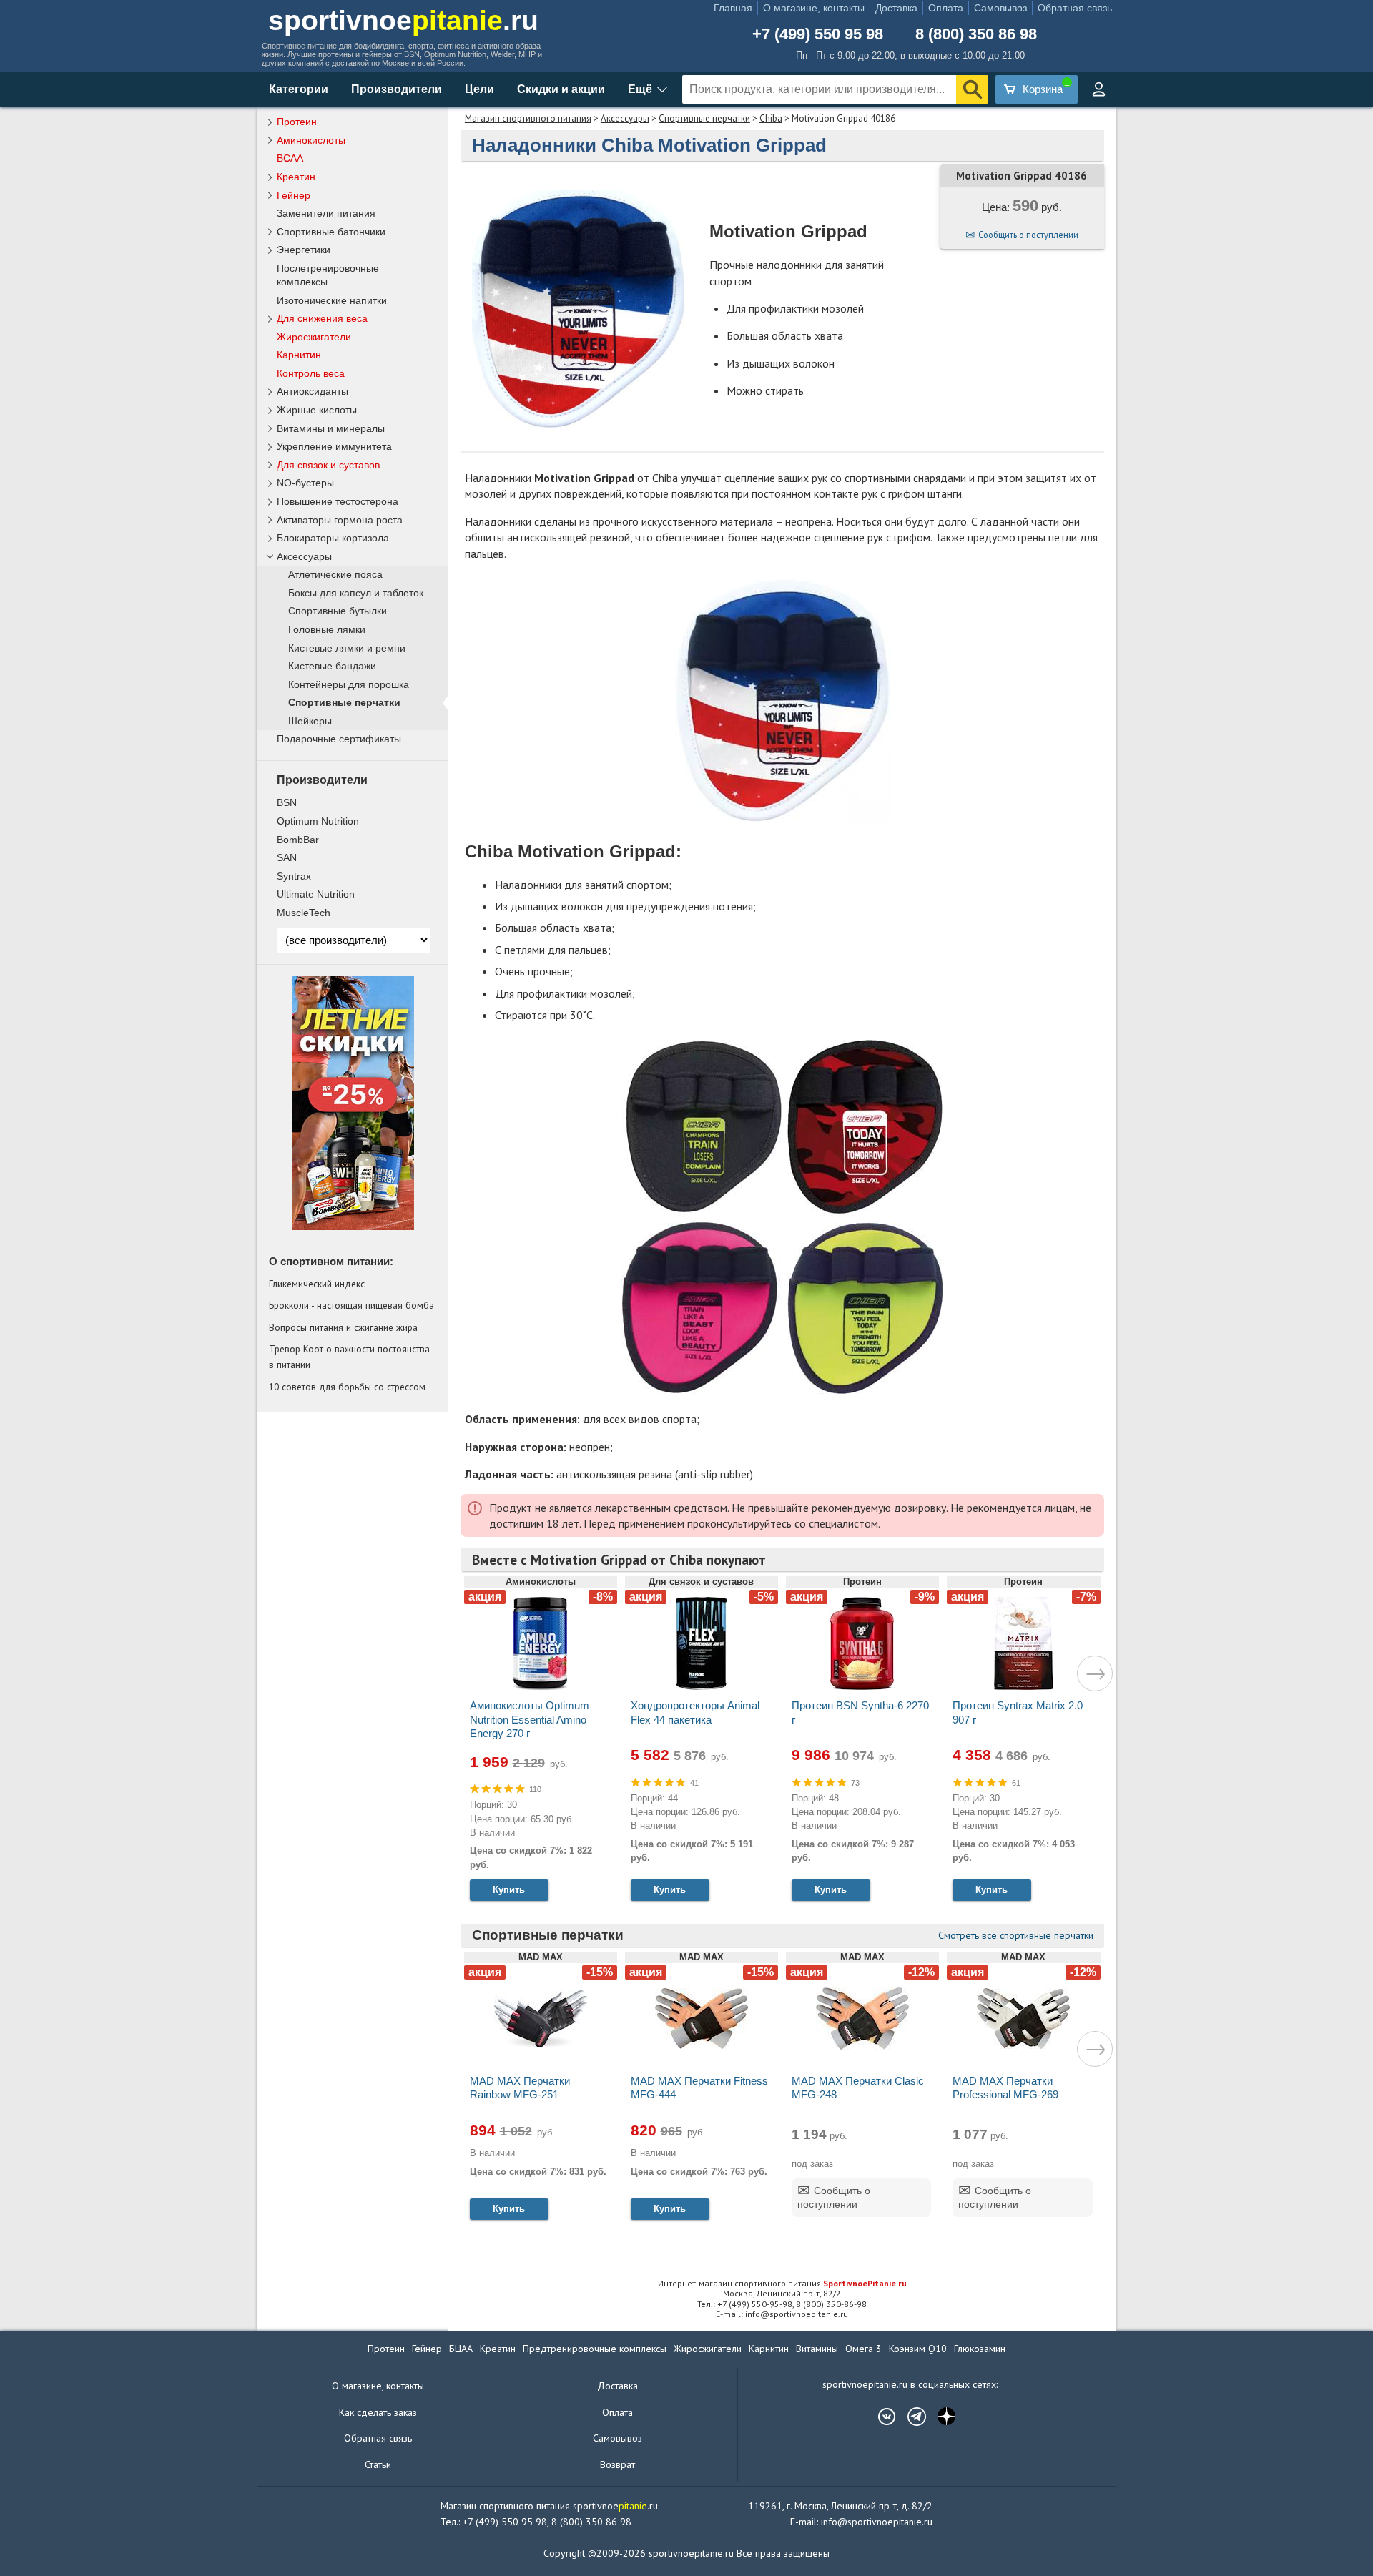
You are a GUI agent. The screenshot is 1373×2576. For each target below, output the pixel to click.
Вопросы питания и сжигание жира (343, 1327)
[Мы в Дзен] (940, 2417)
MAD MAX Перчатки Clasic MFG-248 (858, 2088)
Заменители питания (326, 213)
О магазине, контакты (814, 8)
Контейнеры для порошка (349, 685)
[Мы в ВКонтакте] (880, 2417)
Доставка (896, 8)
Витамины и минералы (331, 428)
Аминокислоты (311, 140)
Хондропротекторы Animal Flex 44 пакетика (695, 1712)
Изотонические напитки (332, 300)
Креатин (296, 177)
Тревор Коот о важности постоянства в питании (349, 1357)
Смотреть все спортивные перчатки (1016, 1935)
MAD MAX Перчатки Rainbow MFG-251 (520, 2088)
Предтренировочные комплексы (595, 2349)
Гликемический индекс (317, 1284)
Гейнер (294, 195)
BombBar (298, 840)
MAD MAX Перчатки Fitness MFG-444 (699, 2088)
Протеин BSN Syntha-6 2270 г (860, 1712)
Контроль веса (311, 373)
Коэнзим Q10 (918, 2349)
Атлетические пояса (335, 575)
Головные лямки (327, 630)
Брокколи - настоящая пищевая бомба (351, 1305)
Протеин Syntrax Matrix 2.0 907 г (1018, 1712)
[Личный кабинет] (1098, 89)
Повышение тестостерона (338, 501)
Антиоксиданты (313, 391)
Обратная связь (1075, 8)
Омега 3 (863, 2349)
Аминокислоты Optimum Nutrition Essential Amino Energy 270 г (530, 1719)
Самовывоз (1000, 8)
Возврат (617, 2464)
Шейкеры (310, 721)
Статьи (378, 2464)
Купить (509, 1890)
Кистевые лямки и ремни (347, 648)
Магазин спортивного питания (528, 118)
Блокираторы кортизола (333, 538)
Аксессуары (625, 118)
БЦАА (461, 2349)
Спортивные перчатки (704, 118)
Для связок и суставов (328, 465)
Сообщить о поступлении (1028, 235)
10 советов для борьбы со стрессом (347, 1387)
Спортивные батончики (331, 232)
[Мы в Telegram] (910, 2417)
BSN (287, 802)
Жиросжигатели (314, 337)
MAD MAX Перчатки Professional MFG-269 (1005, 2088)
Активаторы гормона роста (340, 520)
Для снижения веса (322, 318)
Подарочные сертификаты (339, 739)
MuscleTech (304, 913)
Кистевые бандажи (332, 666)
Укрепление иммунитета (334, 446)
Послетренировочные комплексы (328, 275)
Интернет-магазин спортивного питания (782, 2283)
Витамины (817, 2349)
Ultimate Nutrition (316, 894)
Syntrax (294, 876)
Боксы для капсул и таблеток (356, 593)
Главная (733, 8)
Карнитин (299, 355)
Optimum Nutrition (318, 821)
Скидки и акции (561, 89)
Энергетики (304, 250)
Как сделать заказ (378, 2412)
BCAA (290, 158)
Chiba (771, 118)
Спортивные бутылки (338, 611)
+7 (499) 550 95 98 (818, 34)
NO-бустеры (305, 483)
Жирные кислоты (317, 410)
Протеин (297, 122)
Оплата (946, 8)
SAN (287, 857)
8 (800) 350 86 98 (976, 34)
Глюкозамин (980, 2349)
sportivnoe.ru (403, 20)
